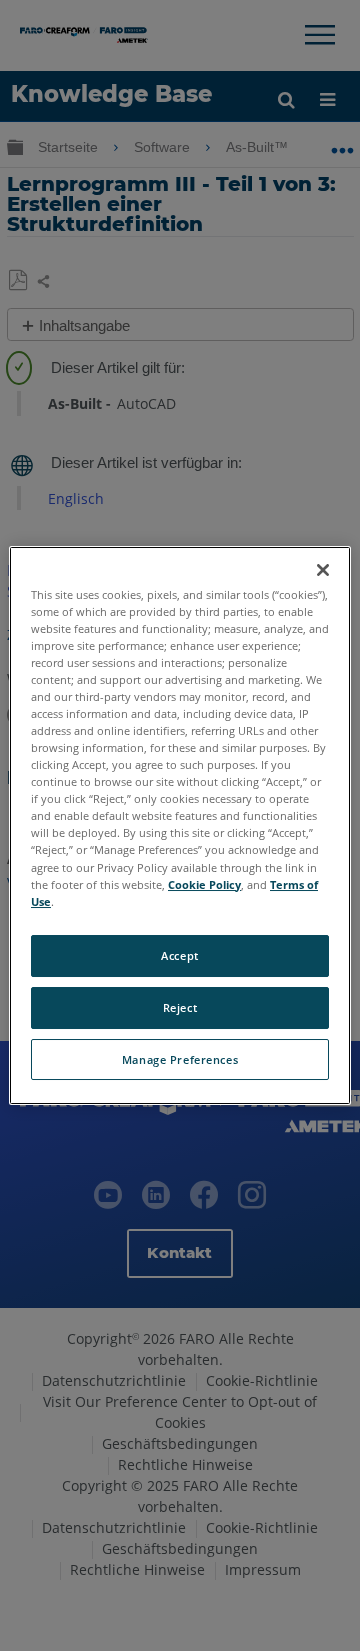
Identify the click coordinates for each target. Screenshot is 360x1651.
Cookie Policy (204, 884)
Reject (180, 1007)
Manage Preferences (180, 1059)
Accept (179, 955)
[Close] (323, 570)
